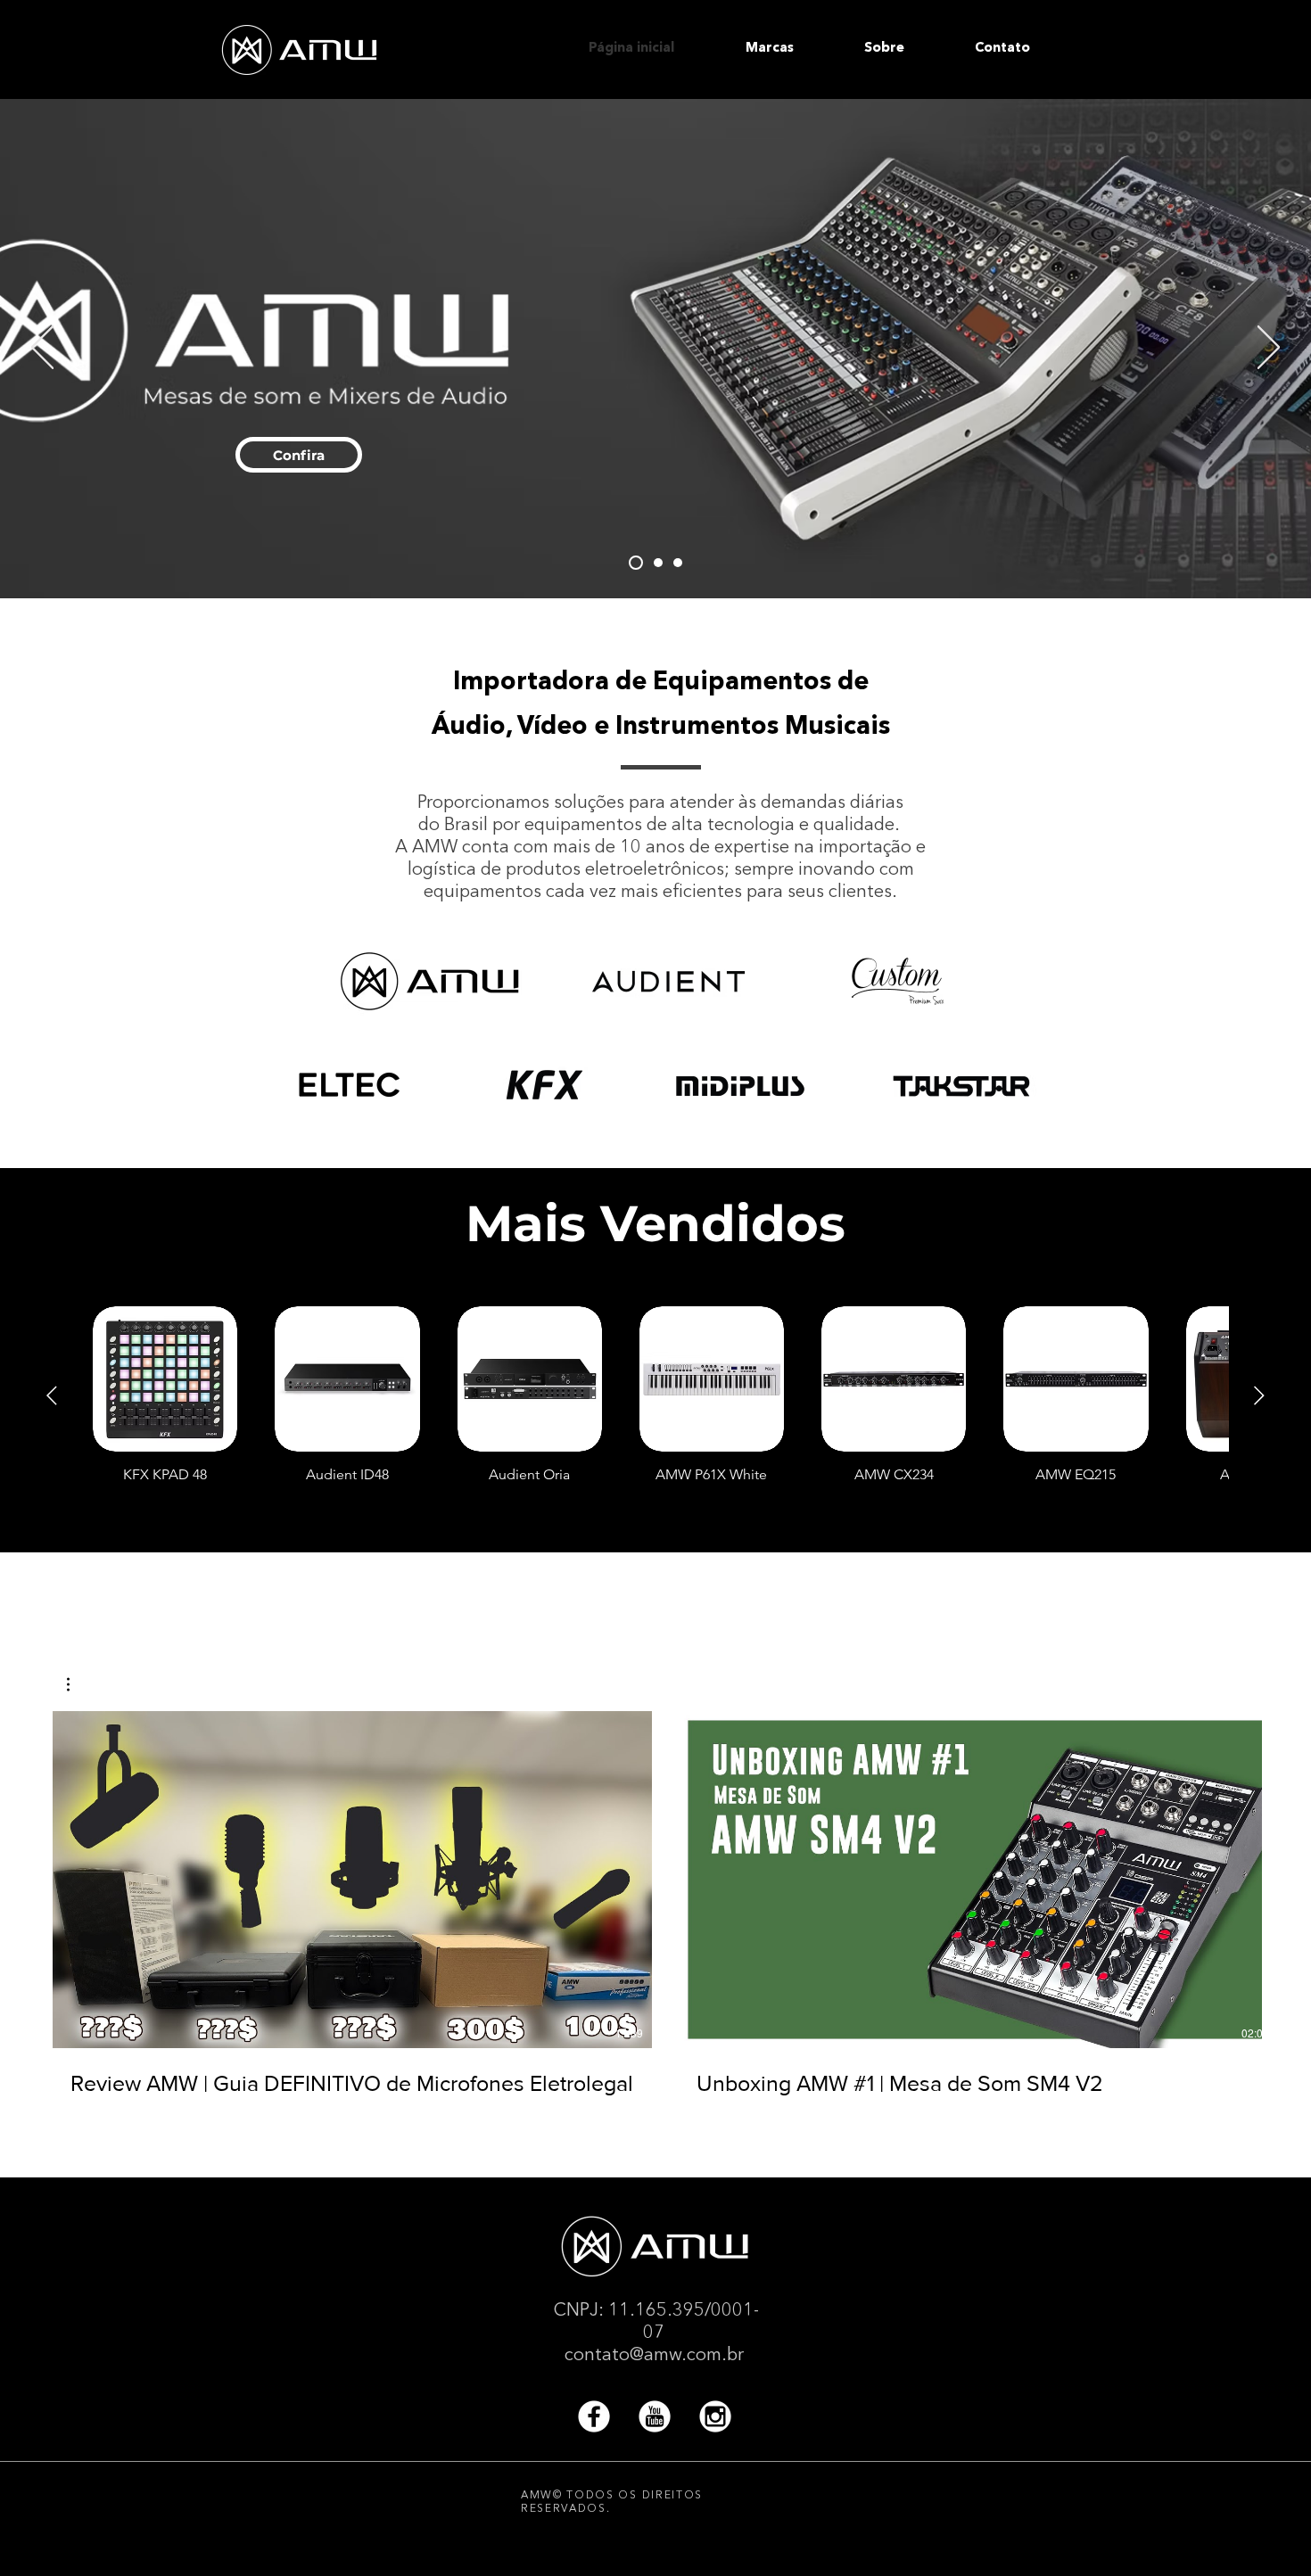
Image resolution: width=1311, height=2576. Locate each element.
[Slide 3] (636, 563)
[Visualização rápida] (165, 1379)
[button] (792, 49)
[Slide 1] (678, 563)
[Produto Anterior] (52, 1395)
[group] (655, 1395)
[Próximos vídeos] (1286, 1876)
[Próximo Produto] (1259, 1395)
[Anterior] (42, 349)
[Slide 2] (658, 563)
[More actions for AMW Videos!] (77, 1684)
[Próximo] (1269, 349)
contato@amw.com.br (654, 2356)
